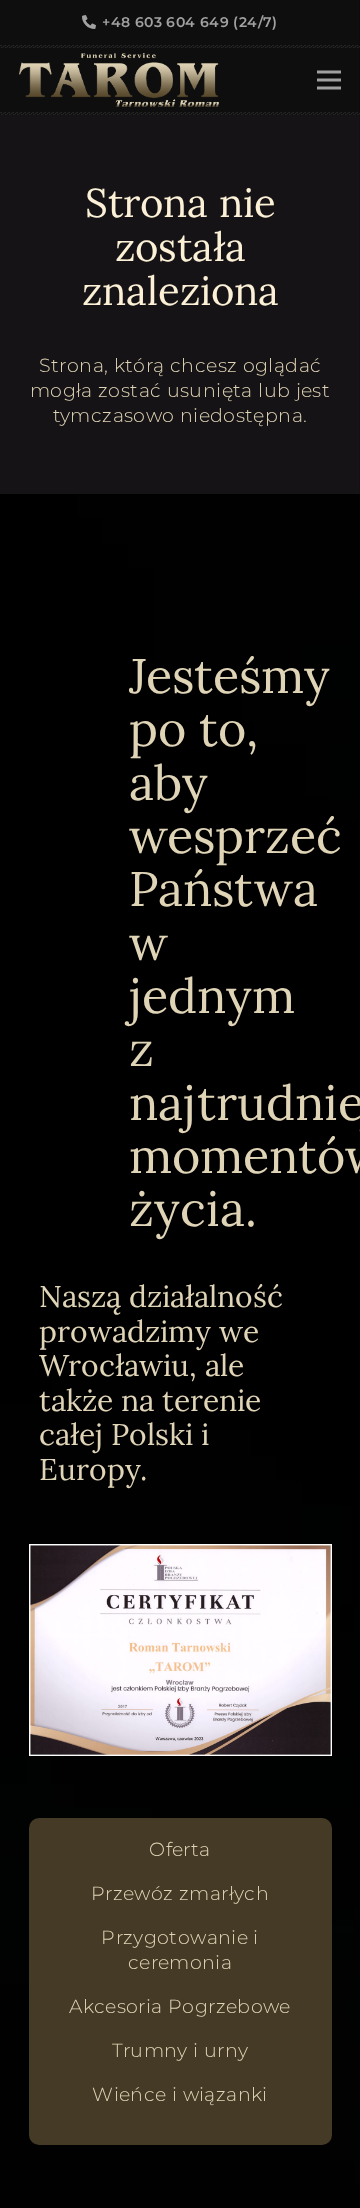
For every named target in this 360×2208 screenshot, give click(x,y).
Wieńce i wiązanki (179, 2094)
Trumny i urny (180, 2050)
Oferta (179, 1849)
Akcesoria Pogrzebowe (180, 2006)
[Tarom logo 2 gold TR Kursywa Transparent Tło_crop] (119, 80)
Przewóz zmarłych (180, 1893)
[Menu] (329, 80)
